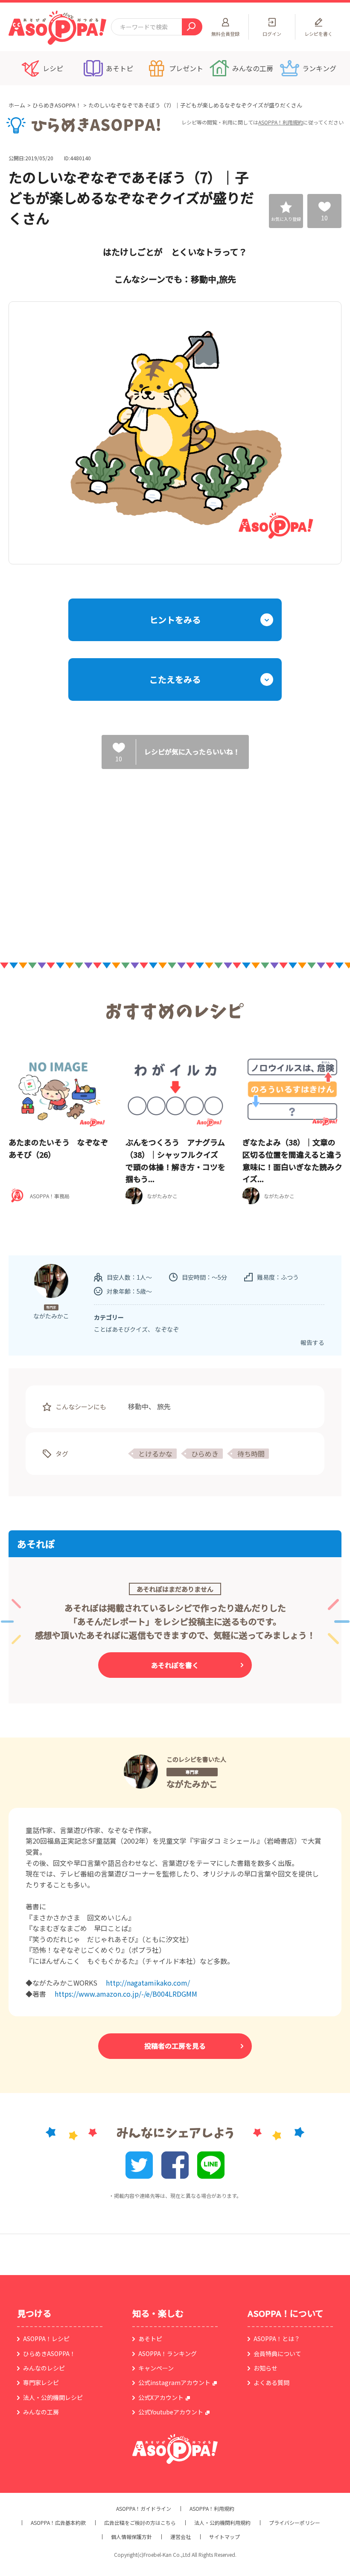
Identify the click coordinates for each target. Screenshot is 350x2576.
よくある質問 (271, 2382)
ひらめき (205, 1454)
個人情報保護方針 (131, 2537)
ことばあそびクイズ (121, 1329)
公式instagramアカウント (174, 2382)
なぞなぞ (167, 1329)
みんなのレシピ (44, 2368)
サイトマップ (225, 2537)
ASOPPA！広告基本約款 (58, 2523)
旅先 (164, 1406)
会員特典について (277, 2353)
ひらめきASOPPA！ (57, 105)
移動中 (138, 1406)
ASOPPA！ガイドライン (144, 2509)
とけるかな (155, 1454)
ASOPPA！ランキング (168, 2353)
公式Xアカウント (161, 2397)
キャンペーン (156, 2368)
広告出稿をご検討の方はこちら (140, 2523)
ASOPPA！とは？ (277, 2339)
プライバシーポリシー (295, 2523)
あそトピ (150, 2339)
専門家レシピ (41, 2382)
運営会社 (181, 2537)
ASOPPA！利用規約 (281, 122)
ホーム (17, 105)
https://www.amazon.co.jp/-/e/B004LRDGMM (126, 1994)
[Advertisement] (87, 856)
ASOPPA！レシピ (46, 2339)
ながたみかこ (192, 1784)
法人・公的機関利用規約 (222, 2523)
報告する (312, 1342)
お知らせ (265, 2368)
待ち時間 (251, 1454)
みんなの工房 (41, 2412)
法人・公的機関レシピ (53, 2397)
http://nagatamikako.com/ (148, 1983)
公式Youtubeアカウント (171, 2412)
